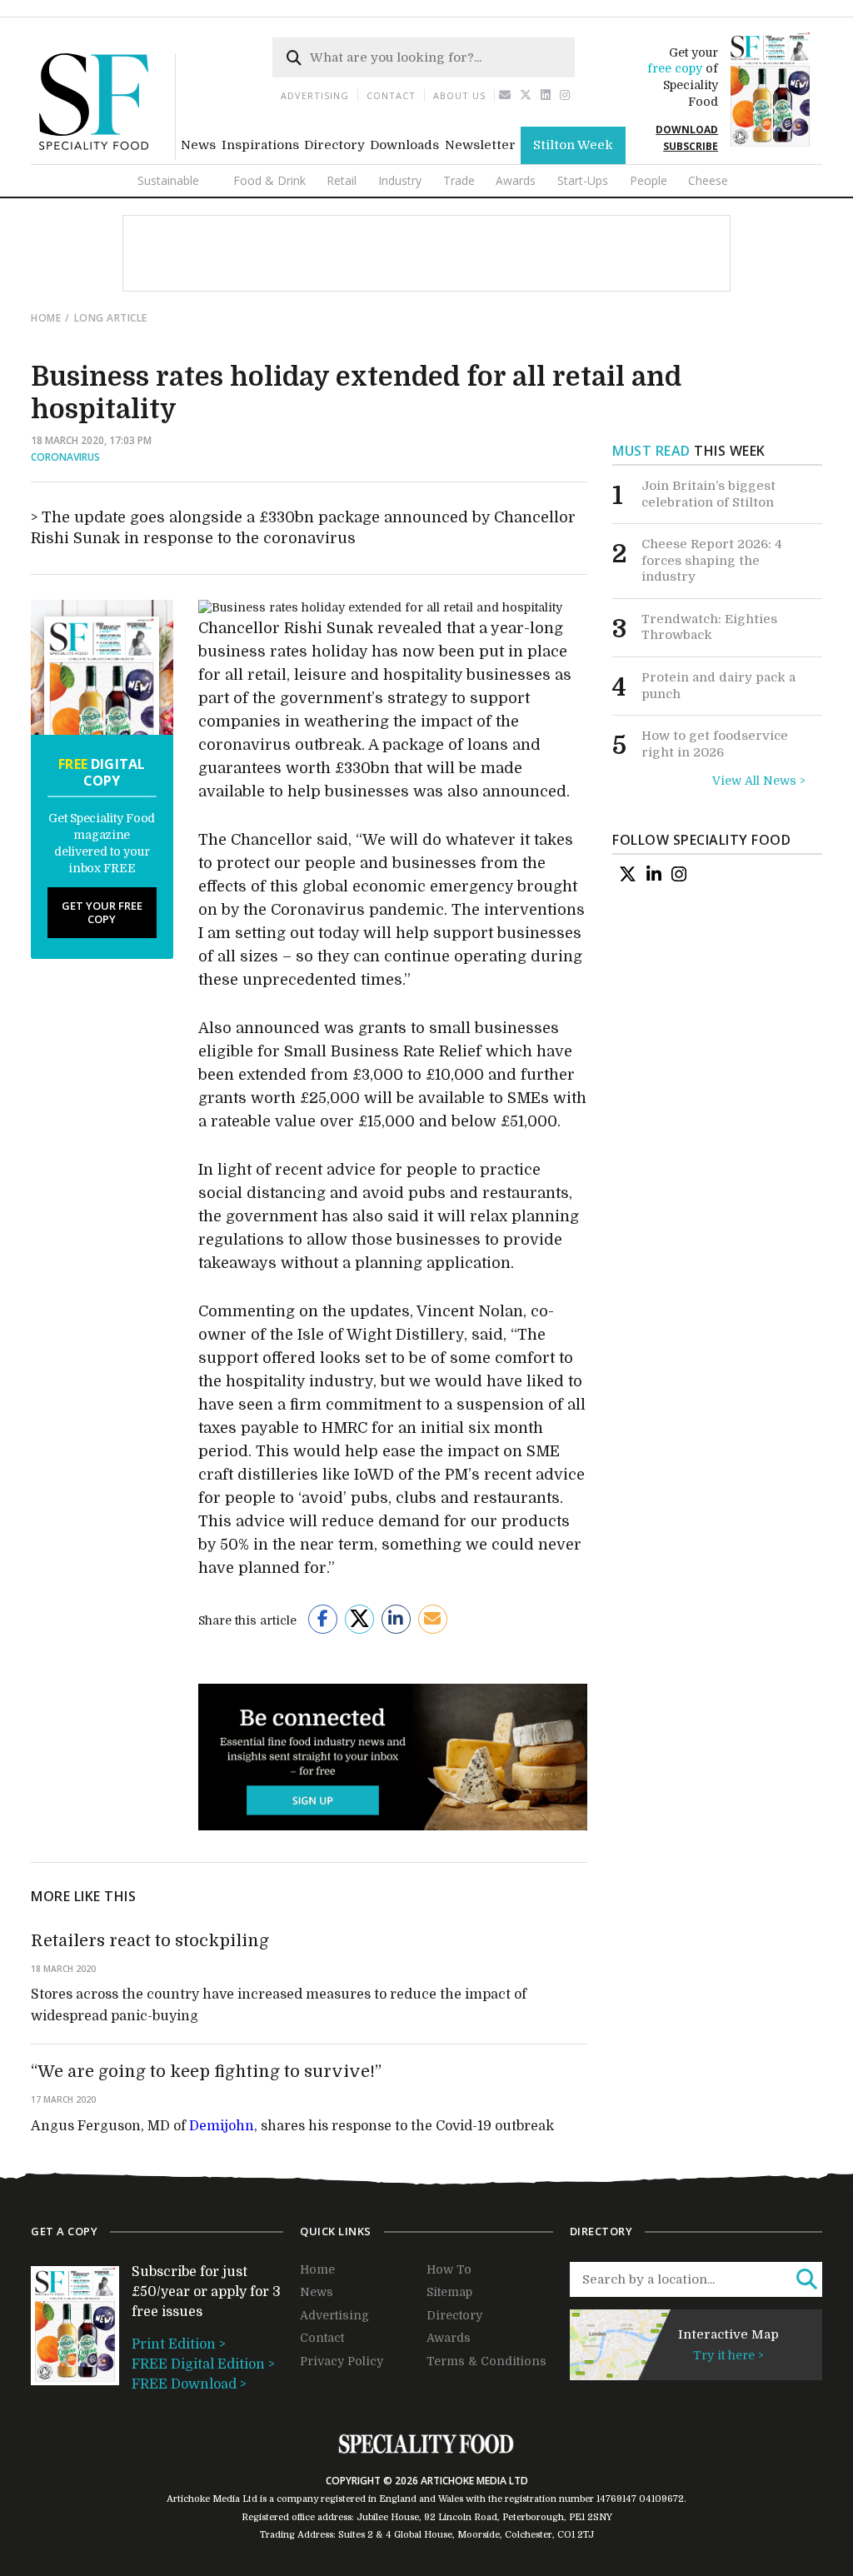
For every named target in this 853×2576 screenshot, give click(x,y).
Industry (400, 180)
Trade (459, 180)
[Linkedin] (546, 95)
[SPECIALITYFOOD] (107, 156)
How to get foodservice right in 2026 (715, 744)
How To (449, 2269)
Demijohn (222, 2126)
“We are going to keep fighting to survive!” (206, 2072)
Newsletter (480, 145)
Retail (342, 180)
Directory (334, 145)
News (198, 145)
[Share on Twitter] (359, 1619)
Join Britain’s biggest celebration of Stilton (708, 494)
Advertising (315, 95)
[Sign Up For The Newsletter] (505, 95)
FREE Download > (189, 2384)
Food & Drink (269, 180)
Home (46, 318)
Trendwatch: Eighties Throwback (709, 627)
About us (459, 95)
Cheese (708, 180)
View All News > (759, 781)
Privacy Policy (342, 2361)
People (648, 180)
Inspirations (260, 145)
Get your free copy (102, 912)
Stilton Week (573, 145)
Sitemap (449, 2292)
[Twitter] (526, 95)
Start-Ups (583, 180)
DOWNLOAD (687, 130)
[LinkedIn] (654, 875)
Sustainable (168, 180)
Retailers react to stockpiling (150, 1941)
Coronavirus (65, 457)
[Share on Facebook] (323, 1619)
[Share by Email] (433, 1619)
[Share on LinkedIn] (396, 1619)
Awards (516, 180)
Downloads (404, 145)
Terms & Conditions (486, 2361)
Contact (391, 95)
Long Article (111, 318)
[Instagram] (565, 95)
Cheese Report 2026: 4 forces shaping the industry (712, 560)
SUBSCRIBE (691, 146)
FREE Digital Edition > (203, 2364)
